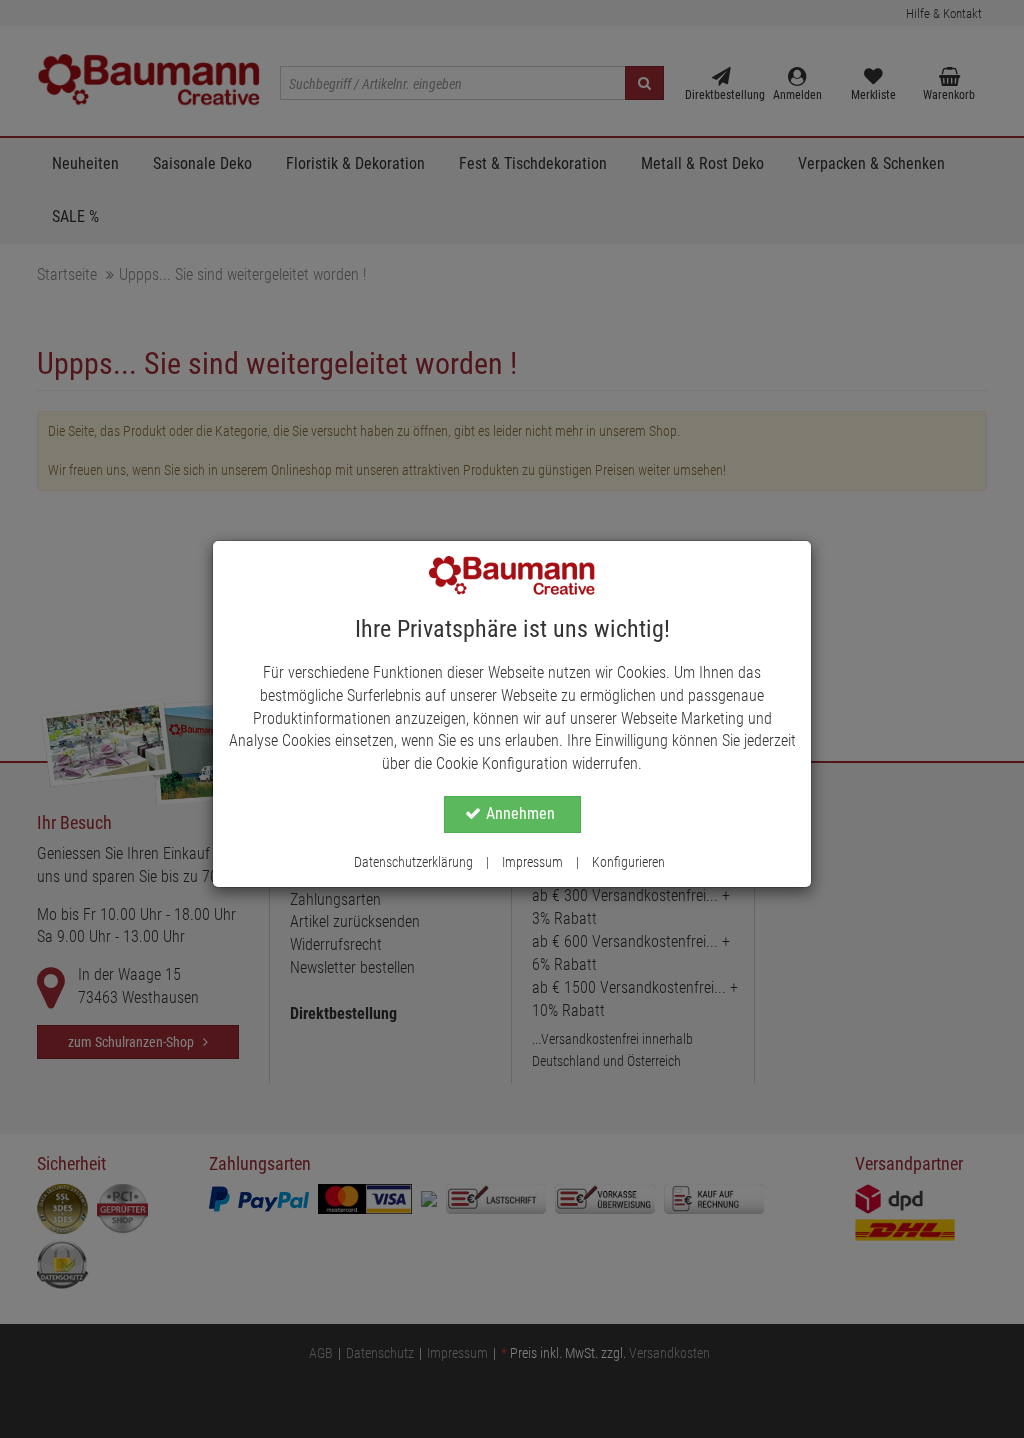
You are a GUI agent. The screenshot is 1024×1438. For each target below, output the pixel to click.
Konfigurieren (628, 862)
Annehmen (520, 813)
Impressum (532, 862)
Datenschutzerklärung (413, 862)
